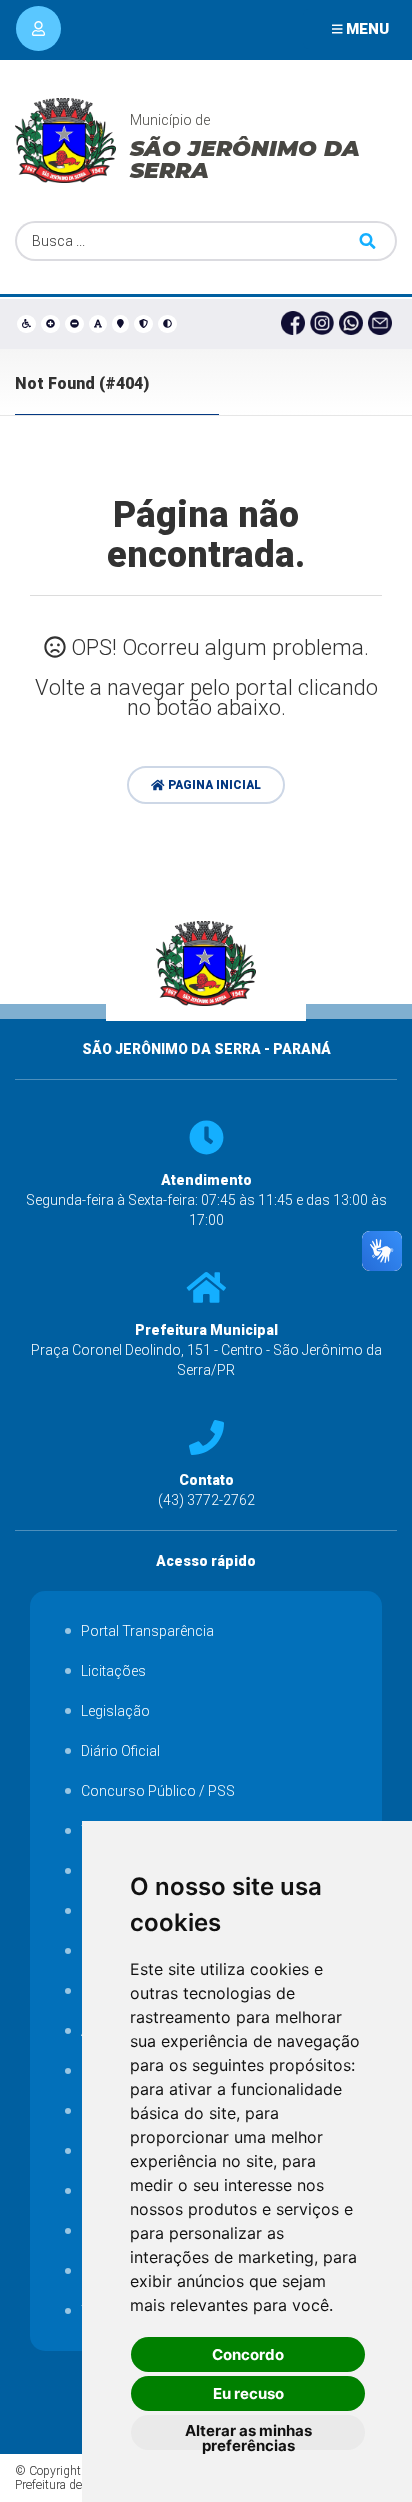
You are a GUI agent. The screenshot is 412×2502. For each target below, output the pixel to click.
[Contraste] (168, 323)
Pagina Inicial (213, 785)
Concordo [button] (248, 2354)
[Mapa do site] (121, 323)
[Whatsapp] (353, 324)
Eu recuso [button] (248, 2393)
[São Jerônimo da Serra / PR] (206, 1029)
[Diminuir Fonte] (75, 323)
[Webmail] (382, 324)
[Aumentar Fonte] (51, 323)
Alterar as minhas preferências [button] (248, 2435)
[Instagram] (324, 324)
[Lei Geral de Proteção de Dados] (144, 323)
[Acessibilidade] (27, 323)
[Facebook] (295, 324)
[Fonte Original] (98, 323)
